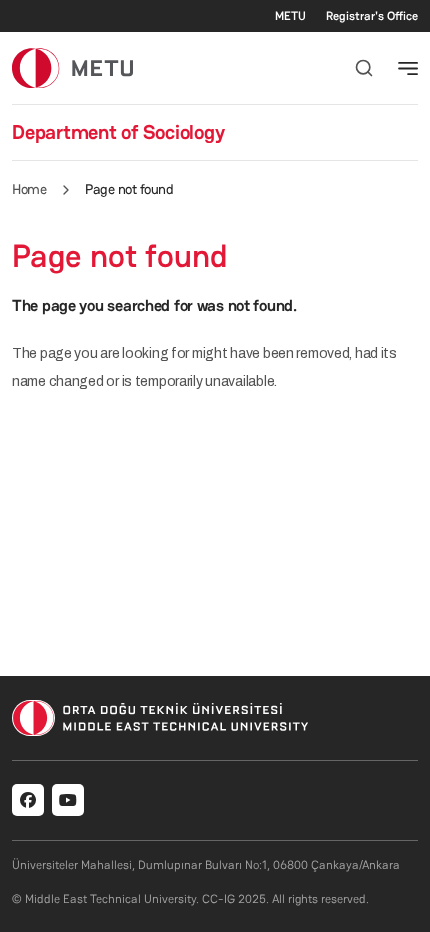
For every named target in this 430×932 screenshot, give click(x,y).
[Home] (72, 67)
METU (290, 16)
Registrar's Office (372, 16)
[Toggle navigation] (408, 68)
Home (29, 189)
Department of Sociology (118, 132)
